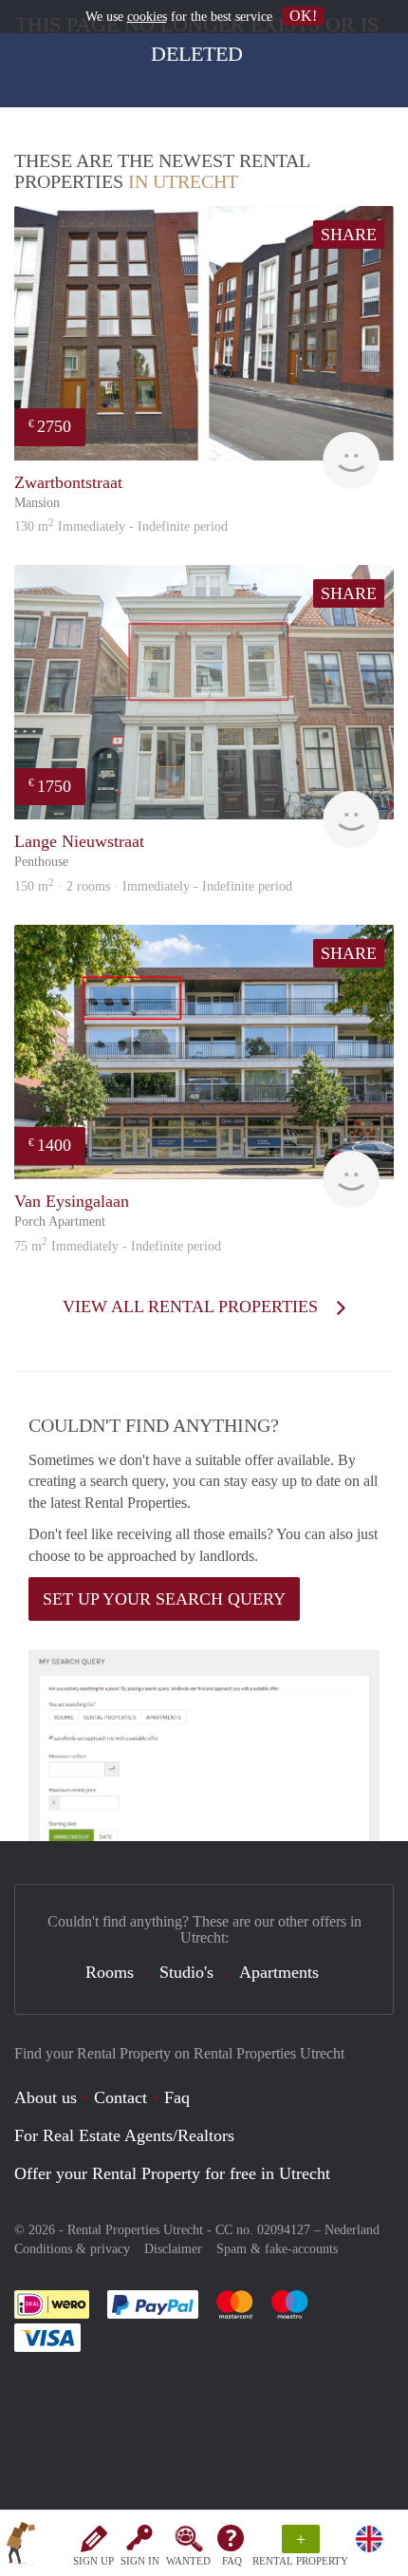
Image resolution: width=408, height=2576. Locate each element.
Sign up (93, 2561)
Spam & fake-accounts (277, 2249)
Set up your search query (164, 1599)
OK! (303, 16)
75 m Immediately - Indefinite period (118, 1246)
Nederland (352, 2230)
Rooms (110, 1972)
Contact (121, 2097)
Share (349, 235)
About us (46, 2097)
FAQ (232, 2561)
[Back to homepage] (21, 2547)
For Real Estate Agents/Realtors (124, 2135)
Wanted (188, 2561)
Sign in (140, 2561)
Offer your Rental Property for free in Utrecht (172, 2173)
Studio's (186, 1972)
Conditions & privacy (72, 2249)
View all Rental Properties (193, 1307)
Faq (177, 2097)
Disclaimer (173, 2249)
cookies (147, 17)
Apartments (279, 1972)
